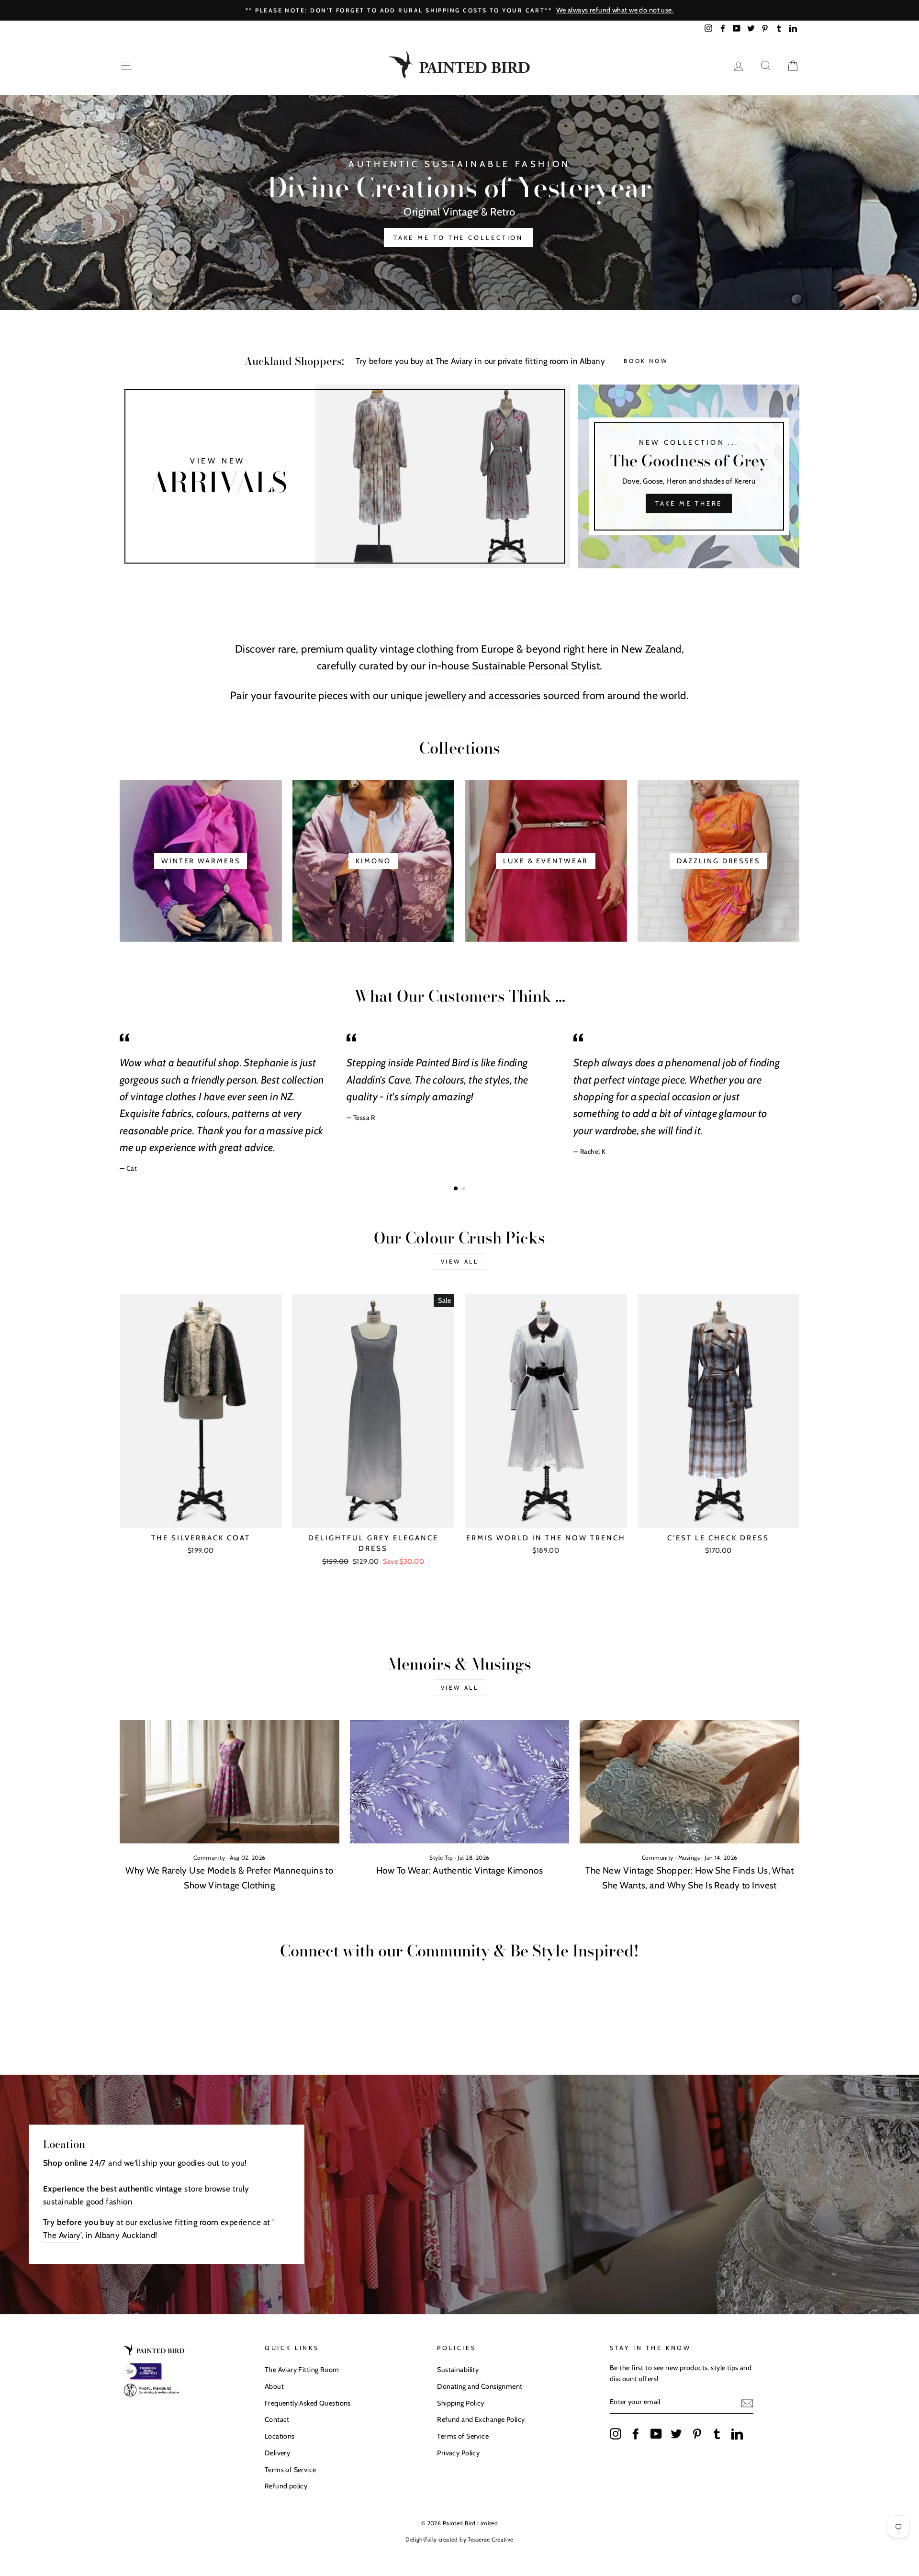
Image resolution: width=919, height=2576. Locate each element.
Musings (689, 1858)
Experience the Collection (459, 230)
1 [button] (456, 1189)
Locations (280, 2436)
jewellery (446, 695)
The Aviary (62, 2235)
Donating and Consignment (480, 2386)
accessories (515, 695)
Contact (277, 2419)
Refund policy (286, 2486)
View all (460, 1261)
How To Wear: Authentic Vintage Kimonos (459, 1870)
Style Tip (441, 1858)
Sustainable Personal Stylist (536, 666)
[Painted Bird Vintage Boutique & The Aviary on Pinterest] (697, 2434)
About (274, 2386)
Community (209, 1858)
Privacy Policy (458, 2453)
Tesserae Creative (490, 2539)
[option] (459, 10)
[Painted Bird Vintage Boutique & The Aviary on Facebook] (636, 2434)
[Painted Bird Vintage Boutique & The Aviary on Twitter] (676, 2434)
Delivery (277, 2453)
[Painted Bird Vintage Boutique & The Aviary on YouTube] (656, 2434)
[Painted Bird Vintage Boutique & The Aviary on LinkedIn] (737, 2434)
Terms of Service (291, 2470)
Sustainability (458, 2370)
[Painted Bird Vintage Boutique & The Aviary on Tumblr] (717, 2434)
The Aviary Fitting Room (302, 2370)
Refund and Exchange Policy (481, 2419)
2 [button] (465, 1189)
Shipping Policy (460, 2403)
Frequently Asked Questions (308, 2403)
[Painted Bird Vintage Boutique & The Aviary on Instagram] (616, 2434)
